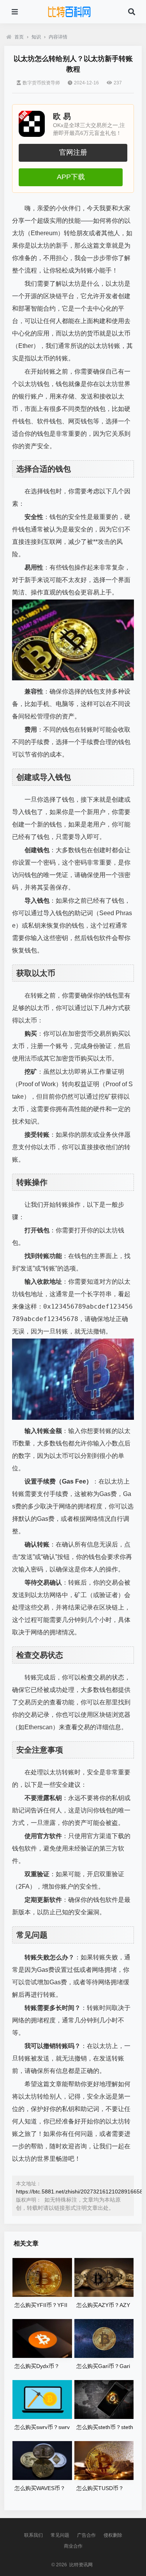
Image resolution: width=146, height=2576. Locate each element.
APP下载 (71, 177)
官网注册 (73, 152)
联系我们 (33, 2535)
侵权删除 (113, 2535)
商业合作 (73, 2546)
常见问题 (60, 2535)
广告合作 (86, 2535)
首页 (19, 37)
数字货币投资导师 (41, 83)
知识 (36, 37)
